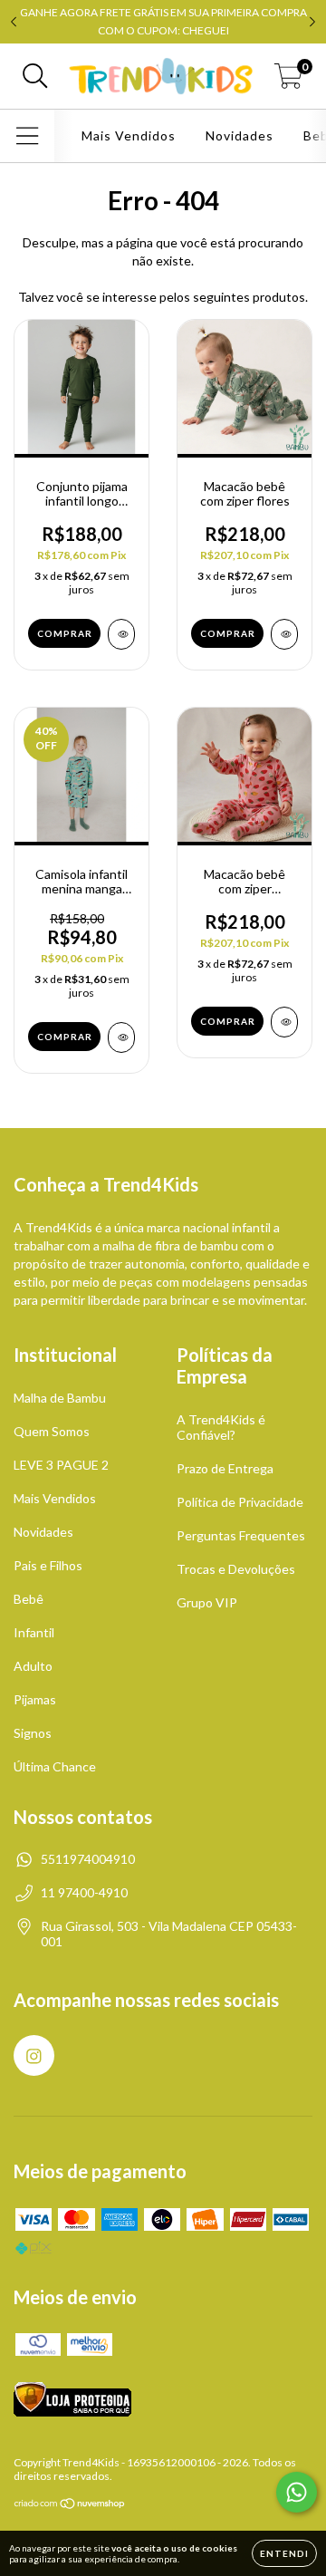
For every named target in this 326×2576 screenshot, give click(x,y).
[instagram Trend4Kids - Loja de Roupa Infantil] (34, 2055)
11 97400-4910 (84, 1892)
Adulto (33, 1666)
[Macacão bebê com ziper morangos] (284, 1022)
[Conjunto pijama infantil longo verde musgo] (121, 634)
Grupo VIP (207, 1602)
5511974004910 (88, 1859)
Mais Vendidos (129, 135)
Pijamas (35, 1699)
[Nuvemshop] (70, 2506)
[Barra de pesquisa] (35, 76)
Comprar (65, 633)
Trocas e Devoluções (236, 1569)
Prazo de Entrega (225, 1468)
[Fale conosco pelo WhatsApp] (297, 2492)
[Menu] (28, 136)
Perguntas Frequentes (241, 1535)
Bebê (29, 1599)
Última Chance (55, 1766)
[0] (288, 80)
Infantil (34, 1632)
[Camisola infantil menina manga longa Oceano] (121, 1037)
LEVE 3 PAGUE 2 (61, 1465)
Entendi (284, 2553)
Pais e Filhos (48, 1565)
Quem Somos (52, 1431)
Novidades (240, 135)
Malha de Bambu (60, 1398)
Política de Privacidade (240, 1502)
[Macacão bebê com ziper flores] (284, 634)
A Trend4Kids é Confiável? (221, 1427)
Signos (33, 1733)
